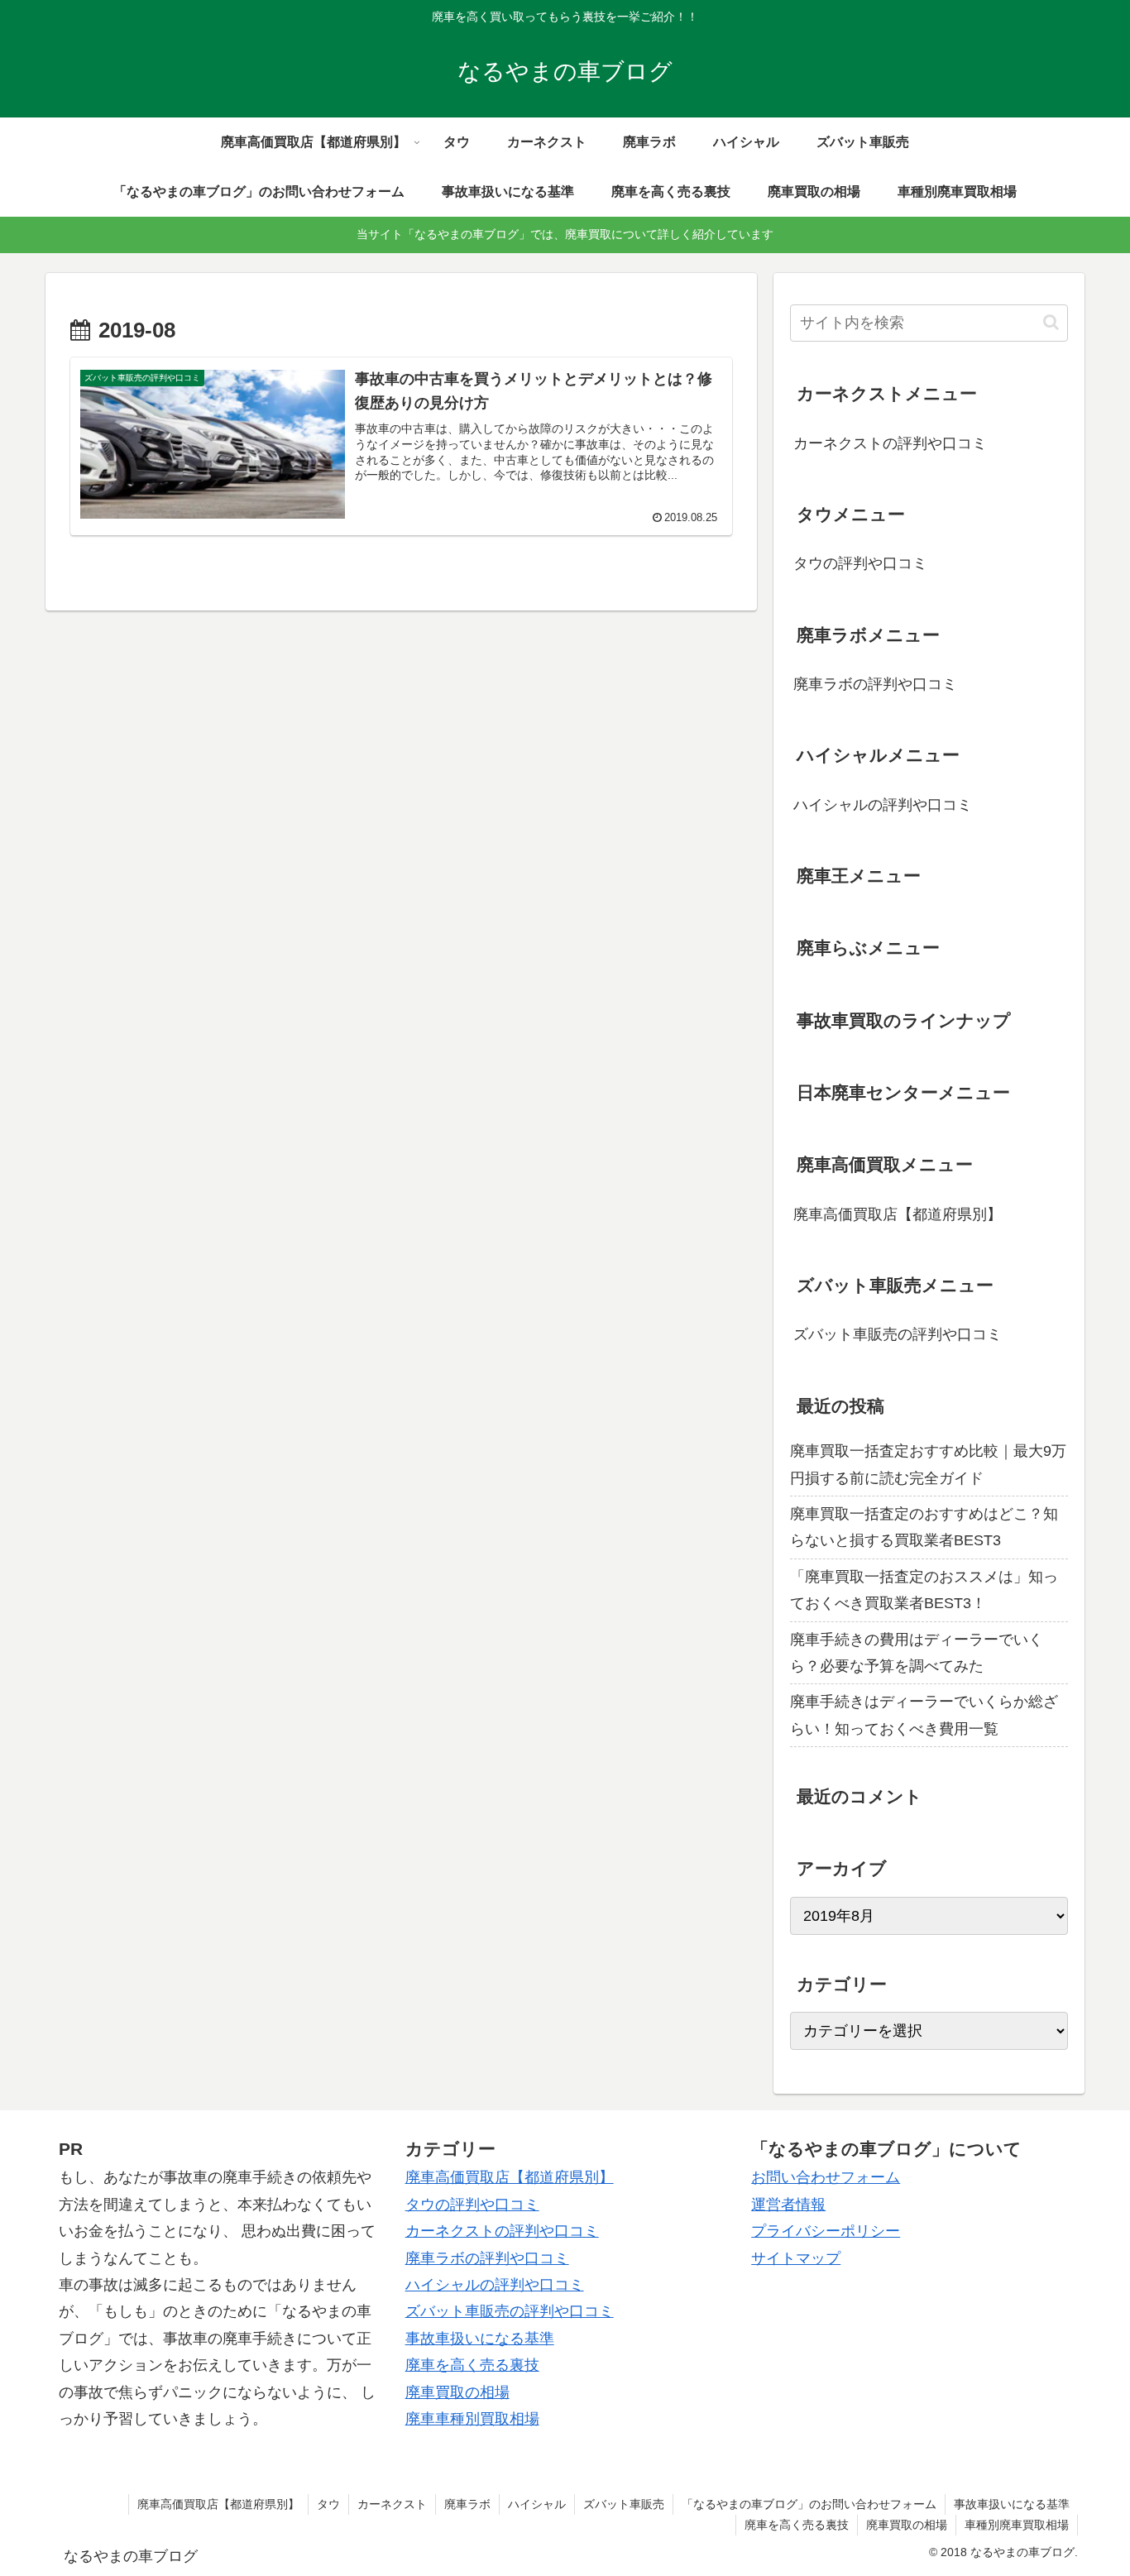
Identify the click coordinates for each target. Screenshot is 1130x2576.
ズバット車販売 (624, 2504)
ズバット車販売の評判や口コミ (898, 1334)
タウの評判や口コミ (860, 563)
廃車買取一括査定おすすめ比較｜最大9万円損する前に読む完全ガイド (928, 1464)
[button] (1051, 322)
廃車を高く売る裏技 (472, 2365)
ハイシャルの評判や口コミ (883, 805)
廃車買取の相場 (457, 2392)
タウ (328, 2504)
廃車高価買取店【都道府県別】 (898, 1214)
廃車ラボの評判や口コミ (875, 684)
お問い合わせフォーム (826, 2177)
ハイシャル (537, 2504)
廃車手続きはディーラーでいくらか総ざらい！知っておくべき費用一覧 (924, 1715)
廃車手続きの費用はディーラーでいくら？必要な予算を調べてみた (917, 1653)
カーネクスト (392, 2504)
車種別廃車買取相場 (1017, 2525)
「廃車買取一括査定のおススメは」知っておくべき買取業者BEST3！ (924, 1590)
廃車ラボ (467, 2504)
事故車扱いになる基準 (480, 2339)
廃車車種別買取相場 (472, 2419)
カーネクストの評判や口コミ (890, 443)
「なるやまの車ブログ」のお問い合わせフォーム (809, 2504)
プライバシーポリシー (826, 2231)
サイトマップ (796, 2258)
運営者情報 (788, 2205)
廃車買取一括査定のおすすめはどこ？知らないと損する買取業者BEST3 (924, 1527)
